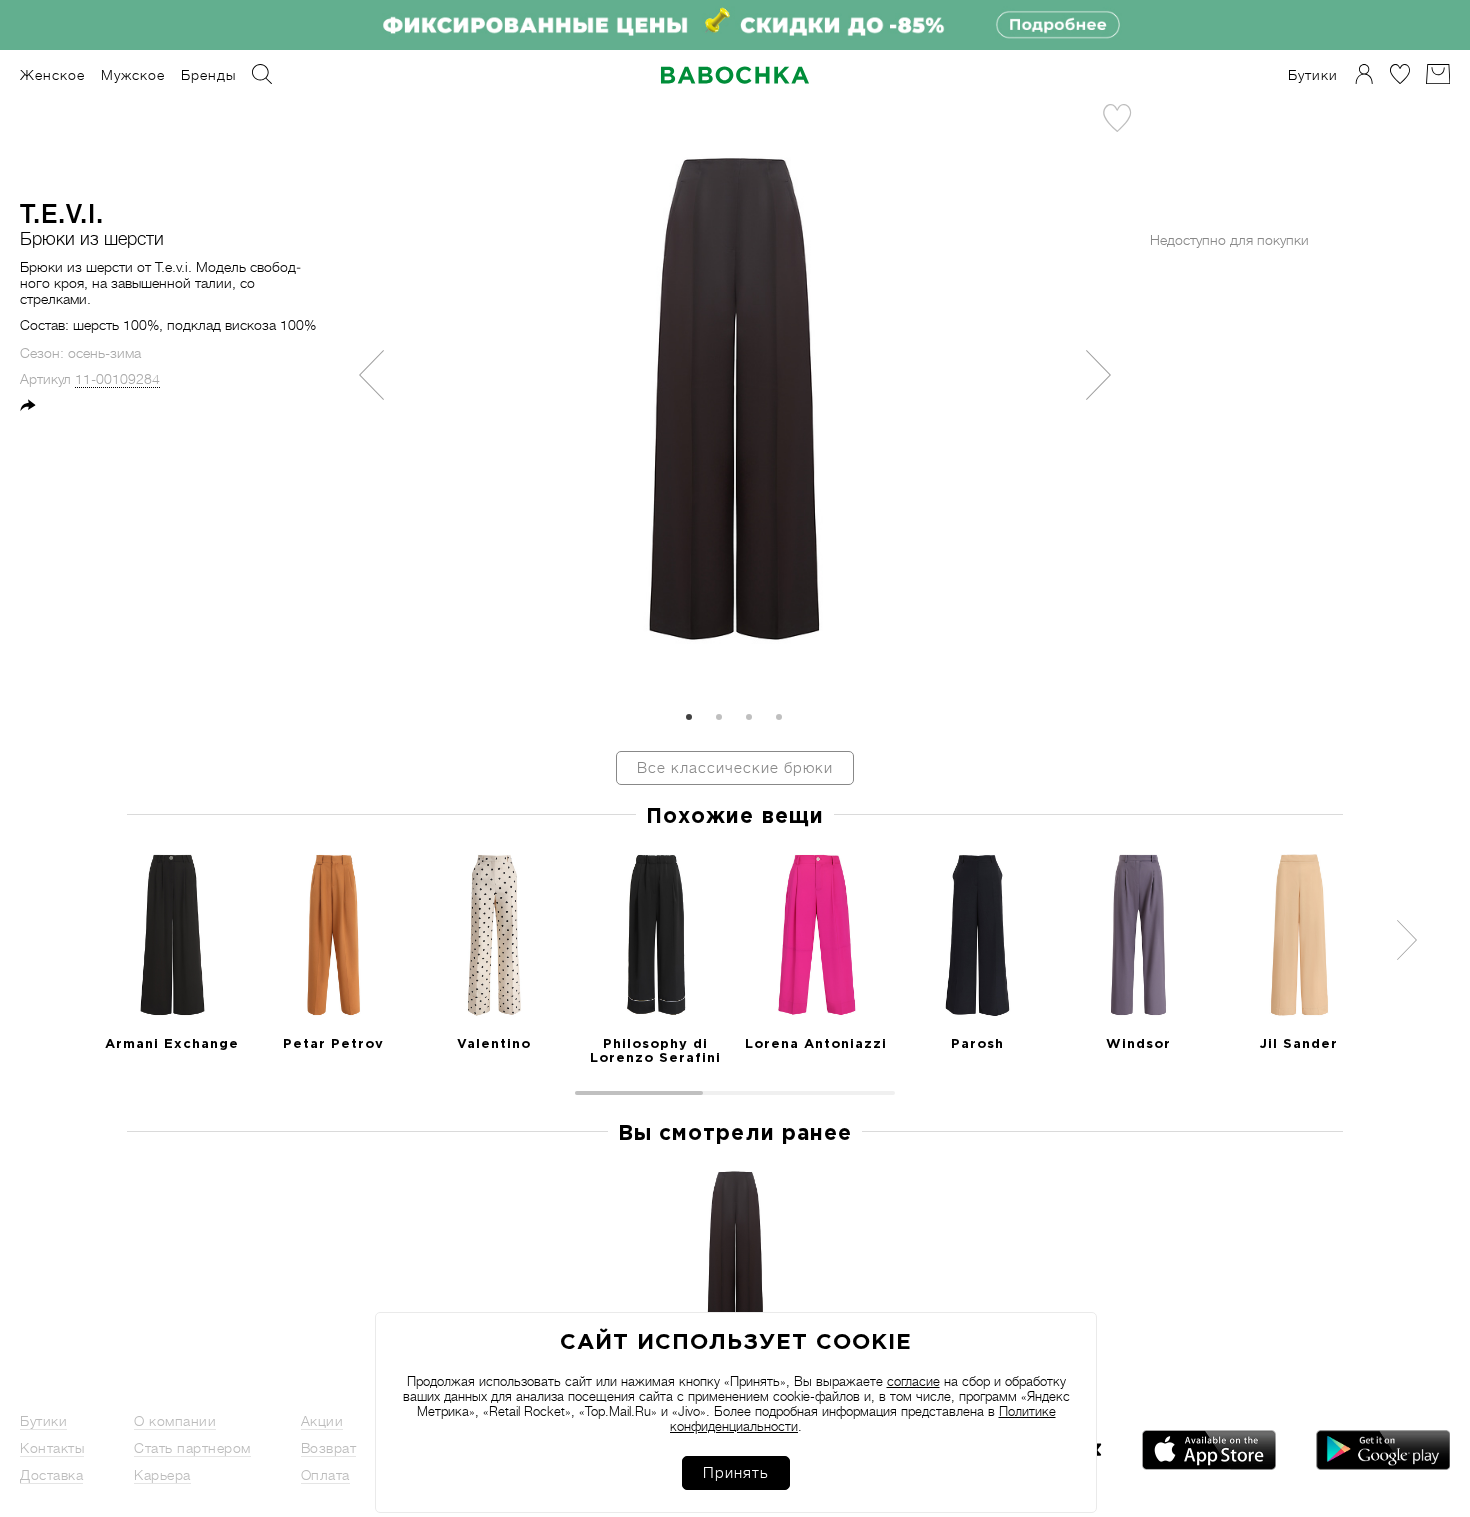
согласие (913, 1381)
